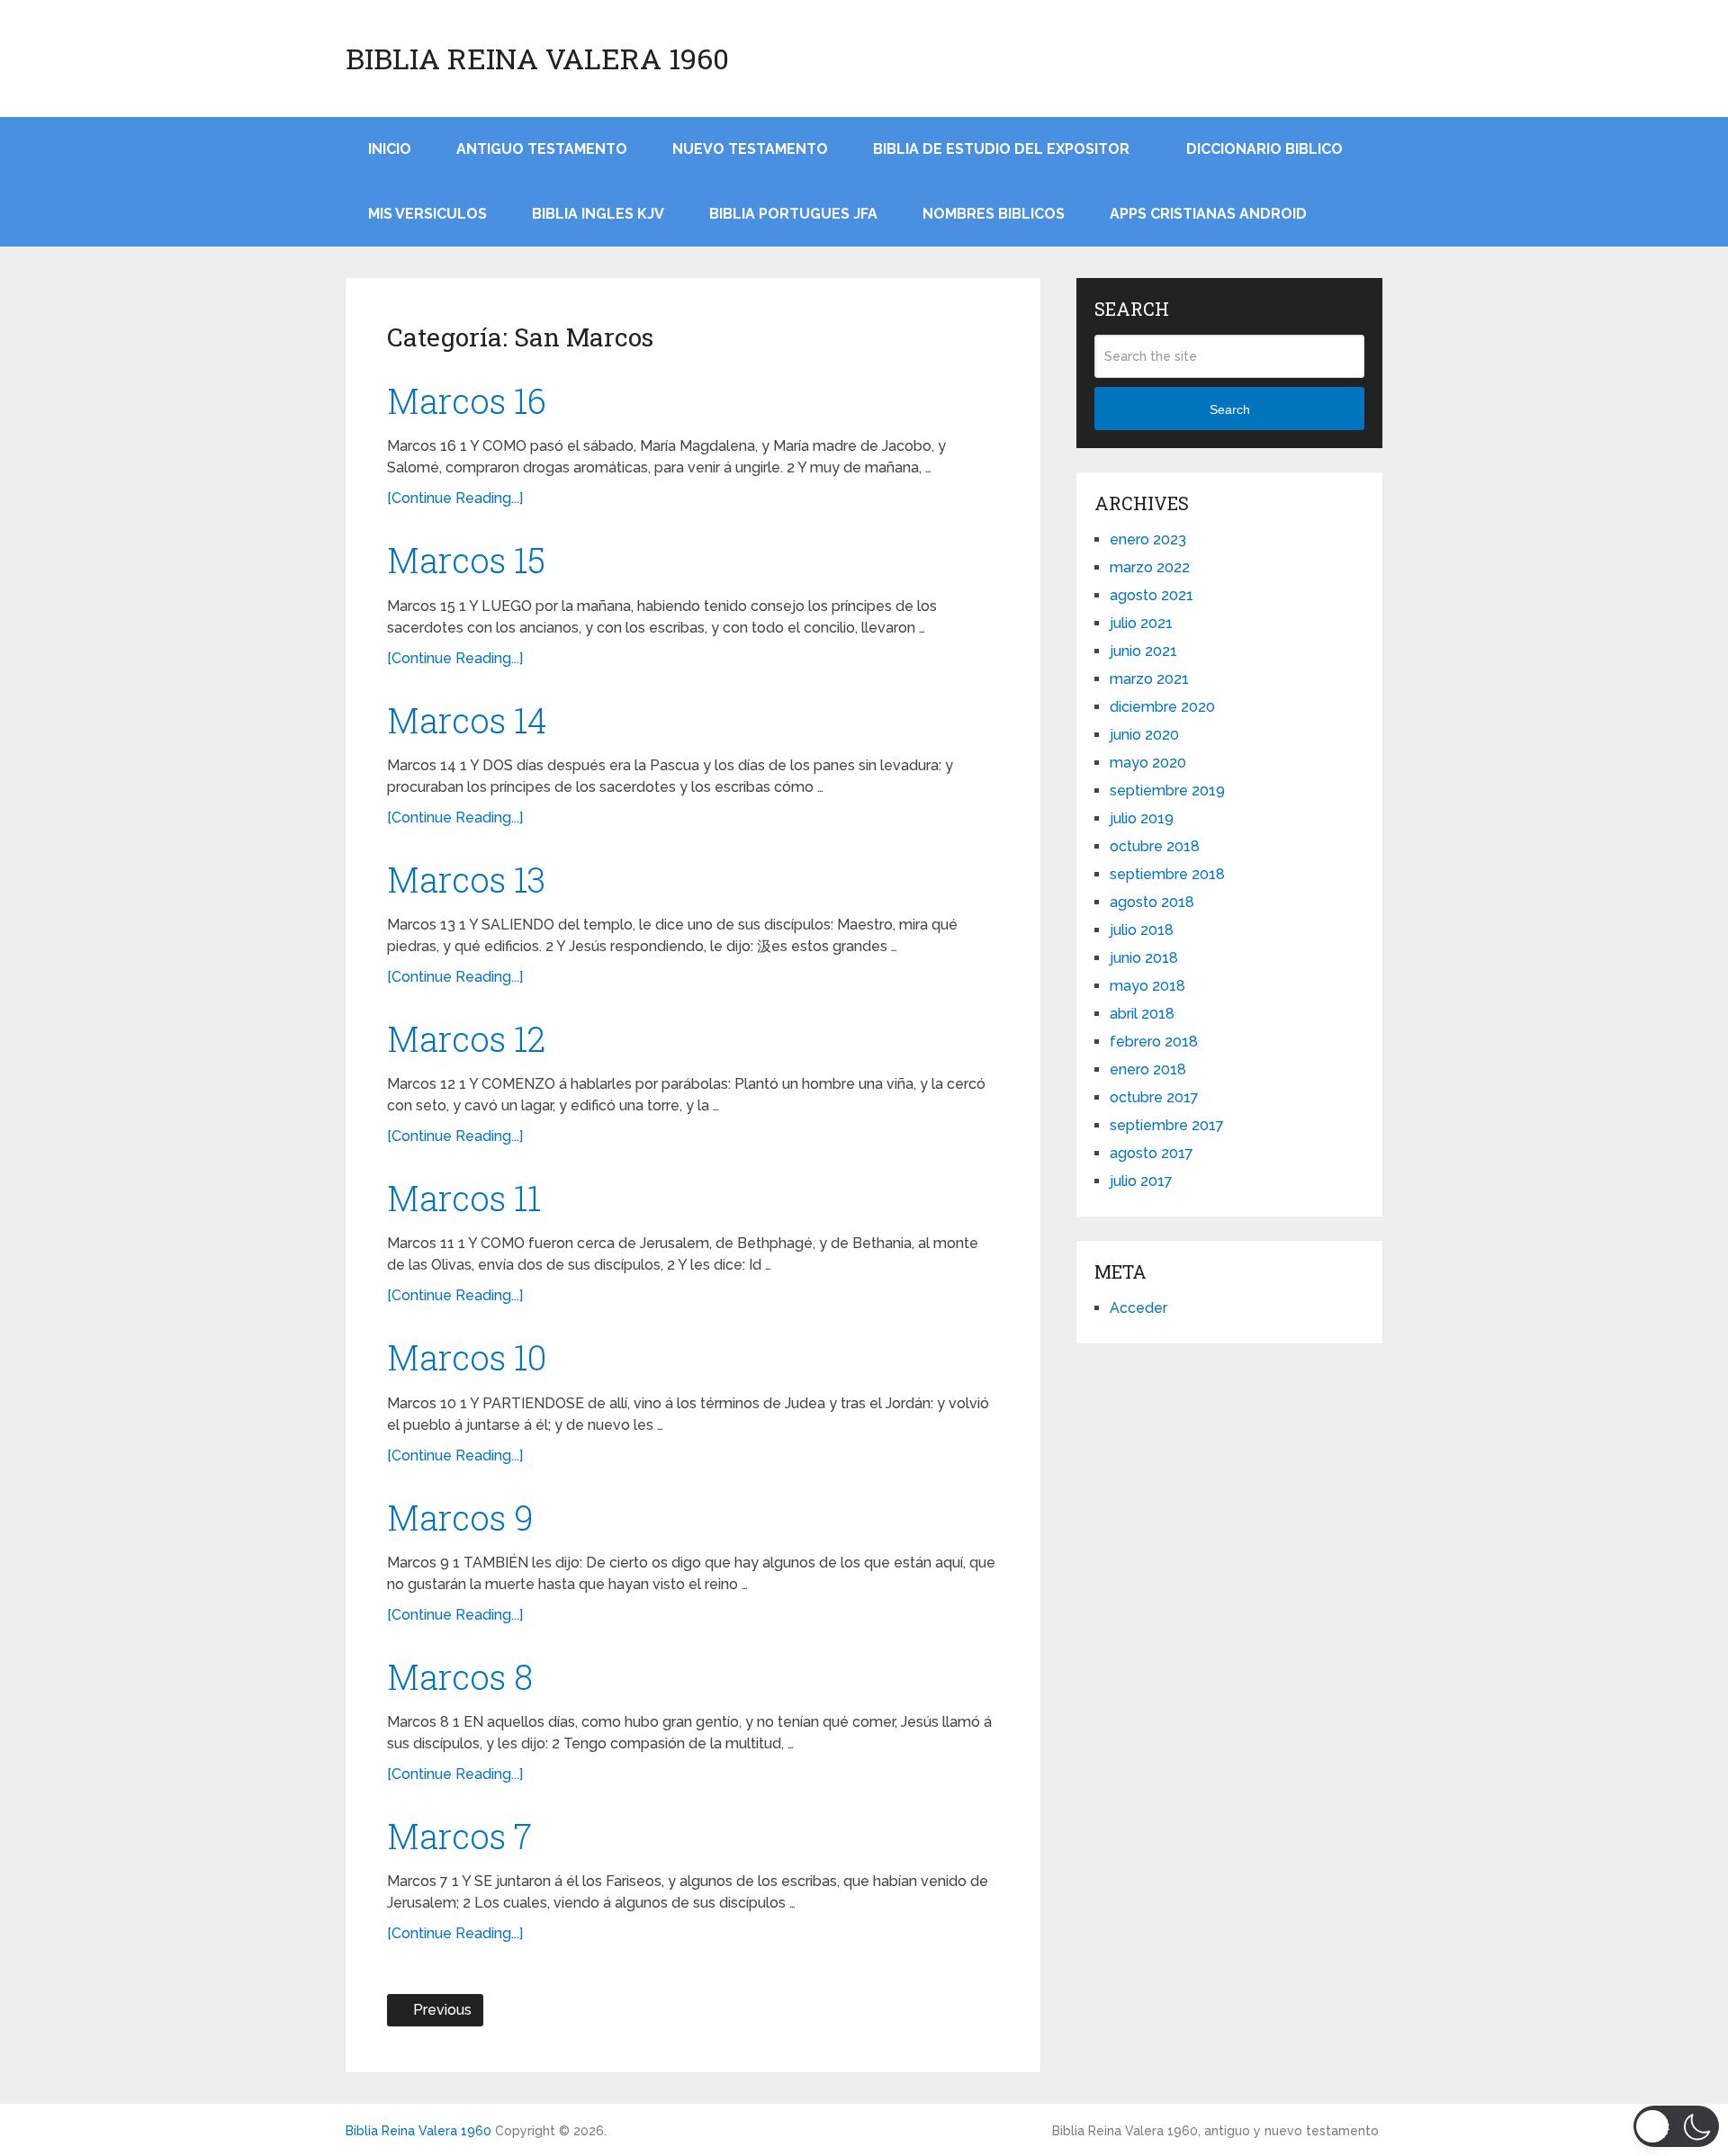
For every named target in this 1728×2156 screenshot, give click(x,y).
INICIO (390, 149)
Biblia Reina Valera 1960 (537, 58)
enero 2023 (1148, 539)
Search (1230, 409)
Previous (441, 2010)
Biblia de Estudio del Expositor (1001, 149)
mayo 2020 (1148, 763)
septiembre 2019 (1167, 791)
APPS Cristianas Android (1208, 214)
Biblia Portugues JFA (793, 214)
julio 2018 (1142, 930)
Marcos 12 (466, 1038)
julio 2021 (1141, 623)
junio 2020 (1144, 735)
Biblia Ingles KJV (598, 214)
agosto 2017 (1152, 1153)
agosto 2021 (1152, 595)
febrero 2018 (1154, 1042)
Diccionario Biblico (1264, 149)
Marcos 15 (466, 560)
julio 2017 (1141, 1181)
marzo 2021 (1149, 679)
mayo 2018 (1147, 986)
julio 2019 (1142, 818)
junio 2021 (1143, 651)
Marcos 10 (467, 1357)
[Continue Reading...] (455, 498)
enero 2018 (1148, 1069)
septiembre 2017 (1167, 1125)
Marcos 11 (464, 1198)
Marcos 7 (459, 1836)
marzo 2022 (1150, 567)
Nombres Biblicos (994, 214)
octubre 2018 (1155, 846)
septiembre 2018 (1167, 874)
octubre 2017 (1154, 1097)
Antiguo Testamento (542, 149)
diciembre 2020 (1162, 707)
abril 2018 (1142, 1014)
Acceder (1138, 1308)
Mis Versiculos (427, 214)
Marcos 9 (460, 1517)
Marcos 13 (466, 879)
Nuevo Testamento (750, 149)
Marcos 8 (460, 1676)
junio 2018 (1144, 958)
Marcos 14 (467, 720)
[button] (1676, 2126)
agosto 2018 (1152, 902)
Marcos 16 (467, 400)
